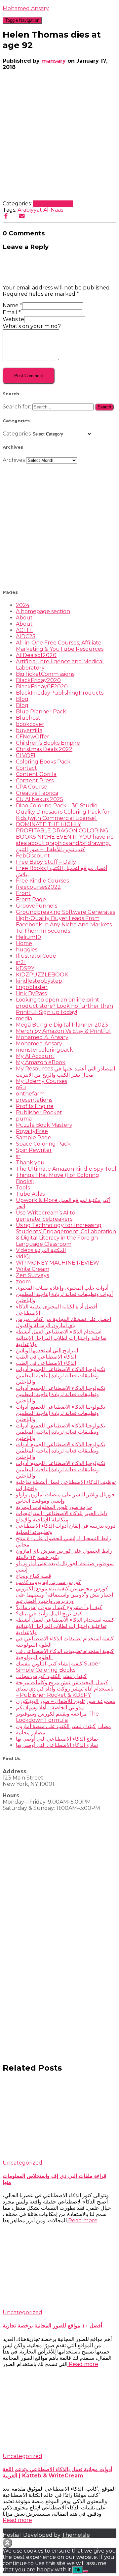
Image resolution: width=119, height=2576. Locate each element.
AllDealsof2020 (36, 655)
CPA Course (31, 787)
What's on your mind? (32, 326)
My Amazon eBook (41, 1062)
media (24, 1018)
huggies (27, 950)
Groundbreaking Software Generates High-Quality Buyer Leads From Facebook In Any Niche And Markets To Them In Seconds (65, 921)
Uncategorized (53, 204)
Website (13, 319)
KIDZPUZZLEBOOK (42, 975)
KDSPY (25, 968)
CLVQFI (26, 755)
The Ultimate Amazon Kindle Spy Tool (66, 1169)
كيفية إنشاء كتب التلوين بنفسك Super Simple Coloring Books (58, 1667)
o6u (21, 1087)
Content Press (35, 780)
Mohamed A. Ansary (42, 1037)
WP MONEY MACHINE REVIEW (58, 1263)
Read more (82, 2220)
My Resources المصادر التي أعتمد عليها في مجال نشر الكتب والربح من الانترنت (65, 1072)
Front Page (31, 899)
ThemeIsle (76, 2535)
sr (18, 1156)
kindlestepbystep (39, 981)
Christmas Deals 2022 (44, 749)
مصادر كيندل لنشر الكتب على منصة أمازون (63, 1726)
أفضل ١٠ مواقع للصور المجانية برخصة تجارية (52, 2326)
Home (24, 943)
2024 (23, 605)
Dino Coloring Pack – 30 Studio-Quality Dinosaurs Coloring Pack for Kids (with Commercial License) (63, 812)
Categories (17, 434)
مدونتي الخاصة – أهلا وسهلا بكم (50, 1707)
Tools (23, 1188)
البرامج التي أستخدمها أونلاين (47, 1350)
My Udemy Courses (41, 1081)
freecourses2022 (38, 887)
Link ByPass (31, 993)
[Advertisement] (59, 523)
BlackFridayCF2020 (42, 687)
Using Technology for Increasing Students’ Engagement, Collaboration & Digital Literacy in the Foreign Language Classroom (66, 1235)
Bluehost (28, 718)
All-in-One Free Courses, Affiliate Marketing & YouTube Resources (60, 646)
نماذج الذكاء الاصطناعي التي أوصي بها (57, 1739)
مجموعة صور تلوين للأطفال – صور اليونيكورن (66, 1701)
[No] (86, 2571)
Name (12, 305)
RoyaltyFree (32, 1131)
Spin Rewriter (34, 1150)
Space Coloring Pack (43, 1144)
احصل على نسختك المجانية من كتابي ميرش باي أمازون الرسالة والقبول (63, 1322)
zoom (23, 1282)
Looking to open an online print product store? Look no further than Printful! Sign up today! (64, 1006)
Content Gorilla (36, 774)
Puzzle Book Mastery (44, 1125)
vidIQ (23, 1257)
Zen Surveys (32, 1275)
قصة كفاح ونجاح (34, 1576)
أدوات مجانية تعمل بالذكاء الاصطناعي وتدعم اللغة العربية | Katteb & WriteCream (57, 2472)
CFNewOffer (33, 737)
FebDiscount (33, 856)
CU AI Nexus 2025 (40, 799)
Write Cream (33, 1269)
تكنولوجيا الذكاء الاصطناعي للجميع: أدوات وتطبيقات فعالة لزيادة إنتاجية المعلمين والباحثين (60, 1376)
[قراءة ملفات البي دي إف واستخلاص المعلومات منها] (59, 2157)
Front (23, 893)
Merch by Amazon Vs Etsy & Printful (63, 1031)
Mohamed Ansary (39, 1044)
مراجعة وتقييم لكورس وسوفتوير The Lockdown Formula (57, 1717)
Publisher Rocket (39, 1112)
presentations (34, 1100)
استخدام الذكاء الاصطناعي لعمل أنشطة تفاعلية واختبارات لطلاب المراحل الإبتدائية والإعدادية (61, 1338)
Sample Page (34, 1138)
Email (12, 312)
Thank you (30, 1163)
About (24, 618)
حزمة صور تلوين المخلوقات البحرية (54, 1507)
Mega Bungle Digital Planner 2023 (62, 1025)
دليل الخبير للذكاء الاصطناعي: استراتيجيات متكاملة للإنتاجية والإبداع (62, 1516)
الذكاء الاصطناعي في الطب (46, 1357)
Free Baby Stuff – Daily (46, 862)
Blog (22, 699)
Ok (78, 2570)
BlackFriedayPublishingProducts (60, 693)
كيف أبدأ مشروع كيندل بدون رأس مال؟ (59, 1607)
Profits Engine (35, 1106)
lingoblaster (32, 987)
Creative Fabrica (37, 793)
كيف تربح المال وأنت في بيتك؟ (49, 1614)
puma (24, 1119)
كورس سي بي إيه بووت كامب (48, 1582)
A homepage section (43, 611)
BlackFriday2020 (38, 680)
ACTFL (24, 630)
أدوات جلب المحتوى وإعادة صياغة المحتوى (62, 1288)
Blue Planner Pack (41, 712)
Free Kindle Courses (42, 881)
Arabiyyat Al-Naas (40, 210)
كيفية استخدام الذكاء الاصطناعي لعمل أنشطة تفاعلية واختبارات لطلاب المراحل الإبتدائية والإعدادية (65, 1626)
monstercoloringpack (44, 1050)
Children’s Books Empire (48, 743)
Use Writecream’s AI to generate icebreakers (46, 1216)
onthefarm (30, 1094)
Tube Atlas (30, 1194)
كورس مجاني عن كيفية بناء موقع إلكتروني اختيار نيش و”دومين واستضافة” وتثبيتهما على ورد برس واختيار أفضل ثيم (64, 1595)
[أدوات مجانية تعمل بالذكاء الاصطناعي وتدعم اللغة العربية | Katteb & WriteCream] (59, 2450)
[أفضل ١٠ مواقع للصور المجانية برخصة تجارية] (59, 2306)
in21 (21, 962)
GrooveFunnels (37, 906)
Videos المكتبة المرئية (41, 1250)
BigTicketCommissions (45, 674)
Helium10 (28, 937)
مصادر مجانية (31, 1733)
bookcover (30, 724)
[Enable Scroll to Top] (7, 2543)
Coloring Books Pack (43, 762)
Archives (14, 460)
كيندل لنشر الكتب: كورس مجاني (51, 1676)
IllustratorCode (36, 956)
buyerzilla (29, 730)
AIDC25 (26, 636)
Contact (26, 768)
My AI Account (35, 1056)
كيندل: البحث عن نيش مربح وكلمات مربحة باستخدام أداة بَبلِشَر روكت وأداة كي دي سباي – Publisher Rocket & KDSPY (65, 1689)
